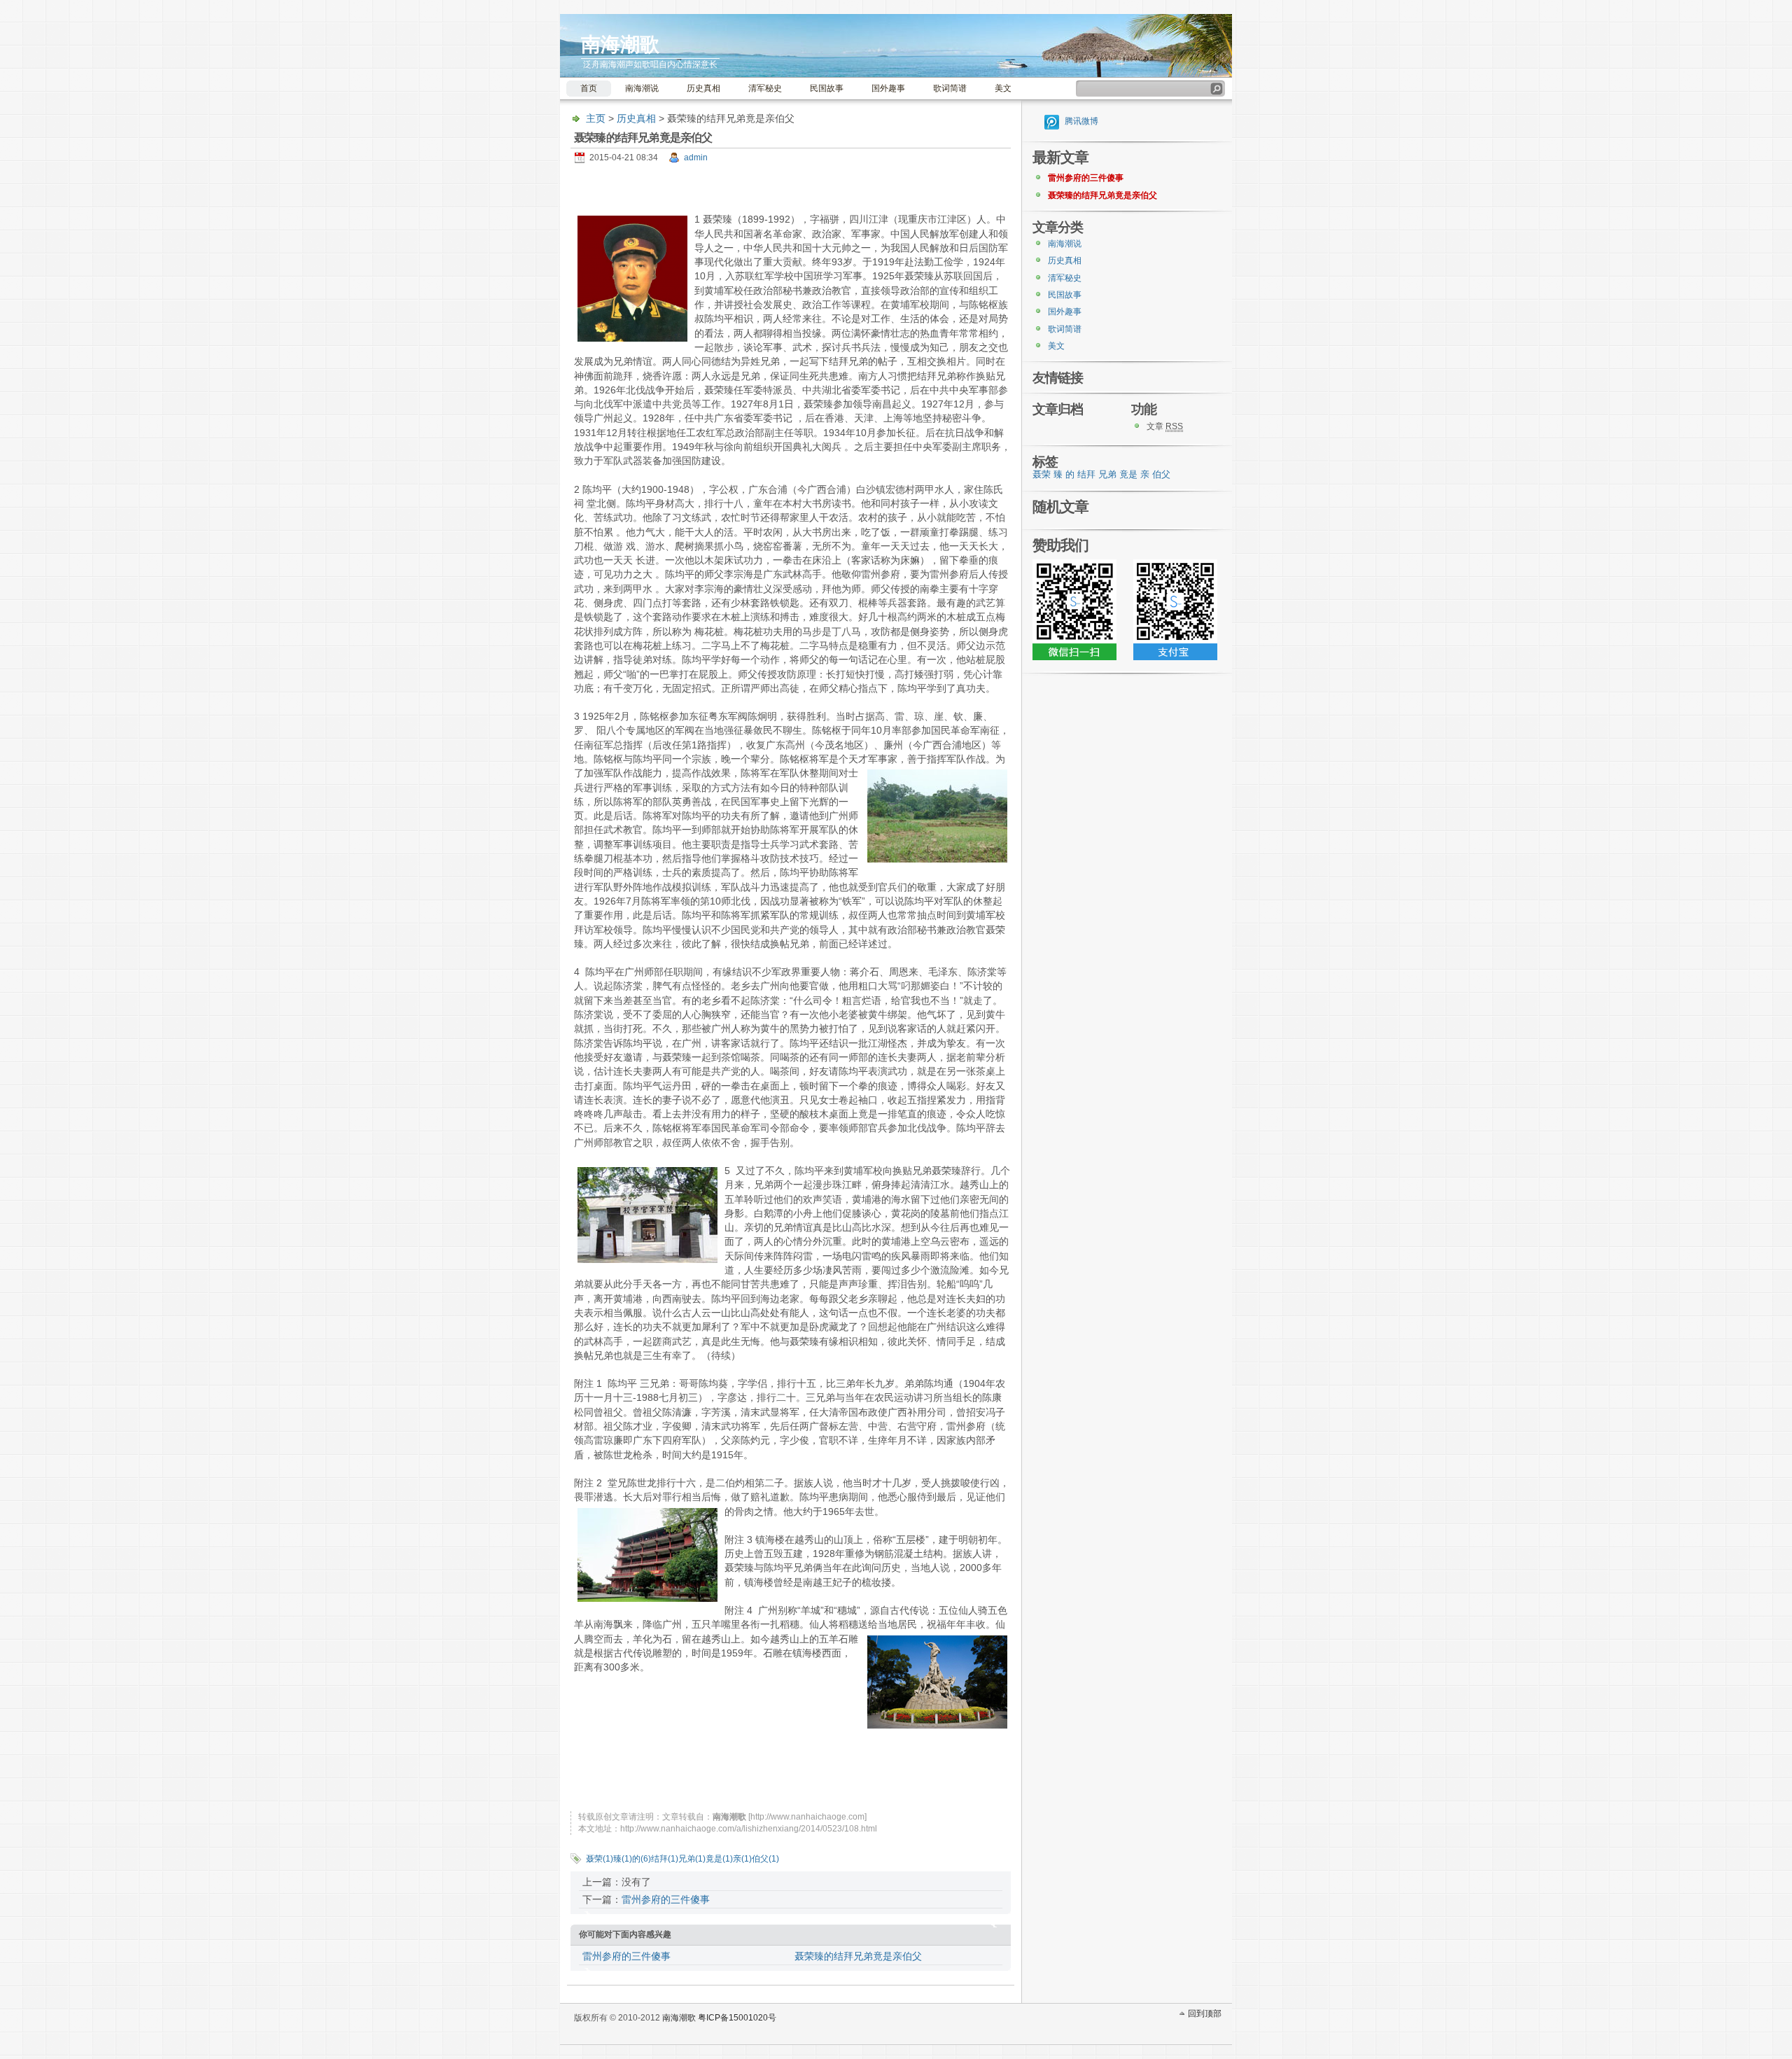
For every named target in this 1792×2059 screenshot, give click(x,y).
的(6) (642, 1859)
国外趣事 (888, 88)
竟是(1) (719, 1859)
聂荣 (1042, 475)
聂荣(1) (600, 1859)
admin (696, 158)
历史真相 (703, 88)
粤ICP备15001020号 (737, 2018)
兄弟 (1107, 475)
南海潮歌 (620, 44)
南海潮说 (642, 88)
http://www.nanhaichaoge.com (807, 1817)
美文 (1003, 88)
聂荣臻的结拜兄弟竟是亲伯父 (858, 1956)
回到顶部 (1205, 2013)
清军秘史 (765, 88)
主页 (596, 118)
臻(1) (623, 1859)
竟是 (1128, 475)
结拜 (1086, 475)
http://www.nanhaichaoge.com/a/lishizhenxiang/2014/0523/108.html (749, 1829)
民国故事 (827, 88)
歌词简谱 (950, 88)
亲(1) (742, 1859)
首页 (589, 88)
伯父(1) (765, 1859)
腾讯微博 (1081, 121)
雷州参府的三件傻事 (666, 1899)
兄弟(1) (692, 1859)
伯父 (1161, 475)
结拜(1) (665, 1859)
